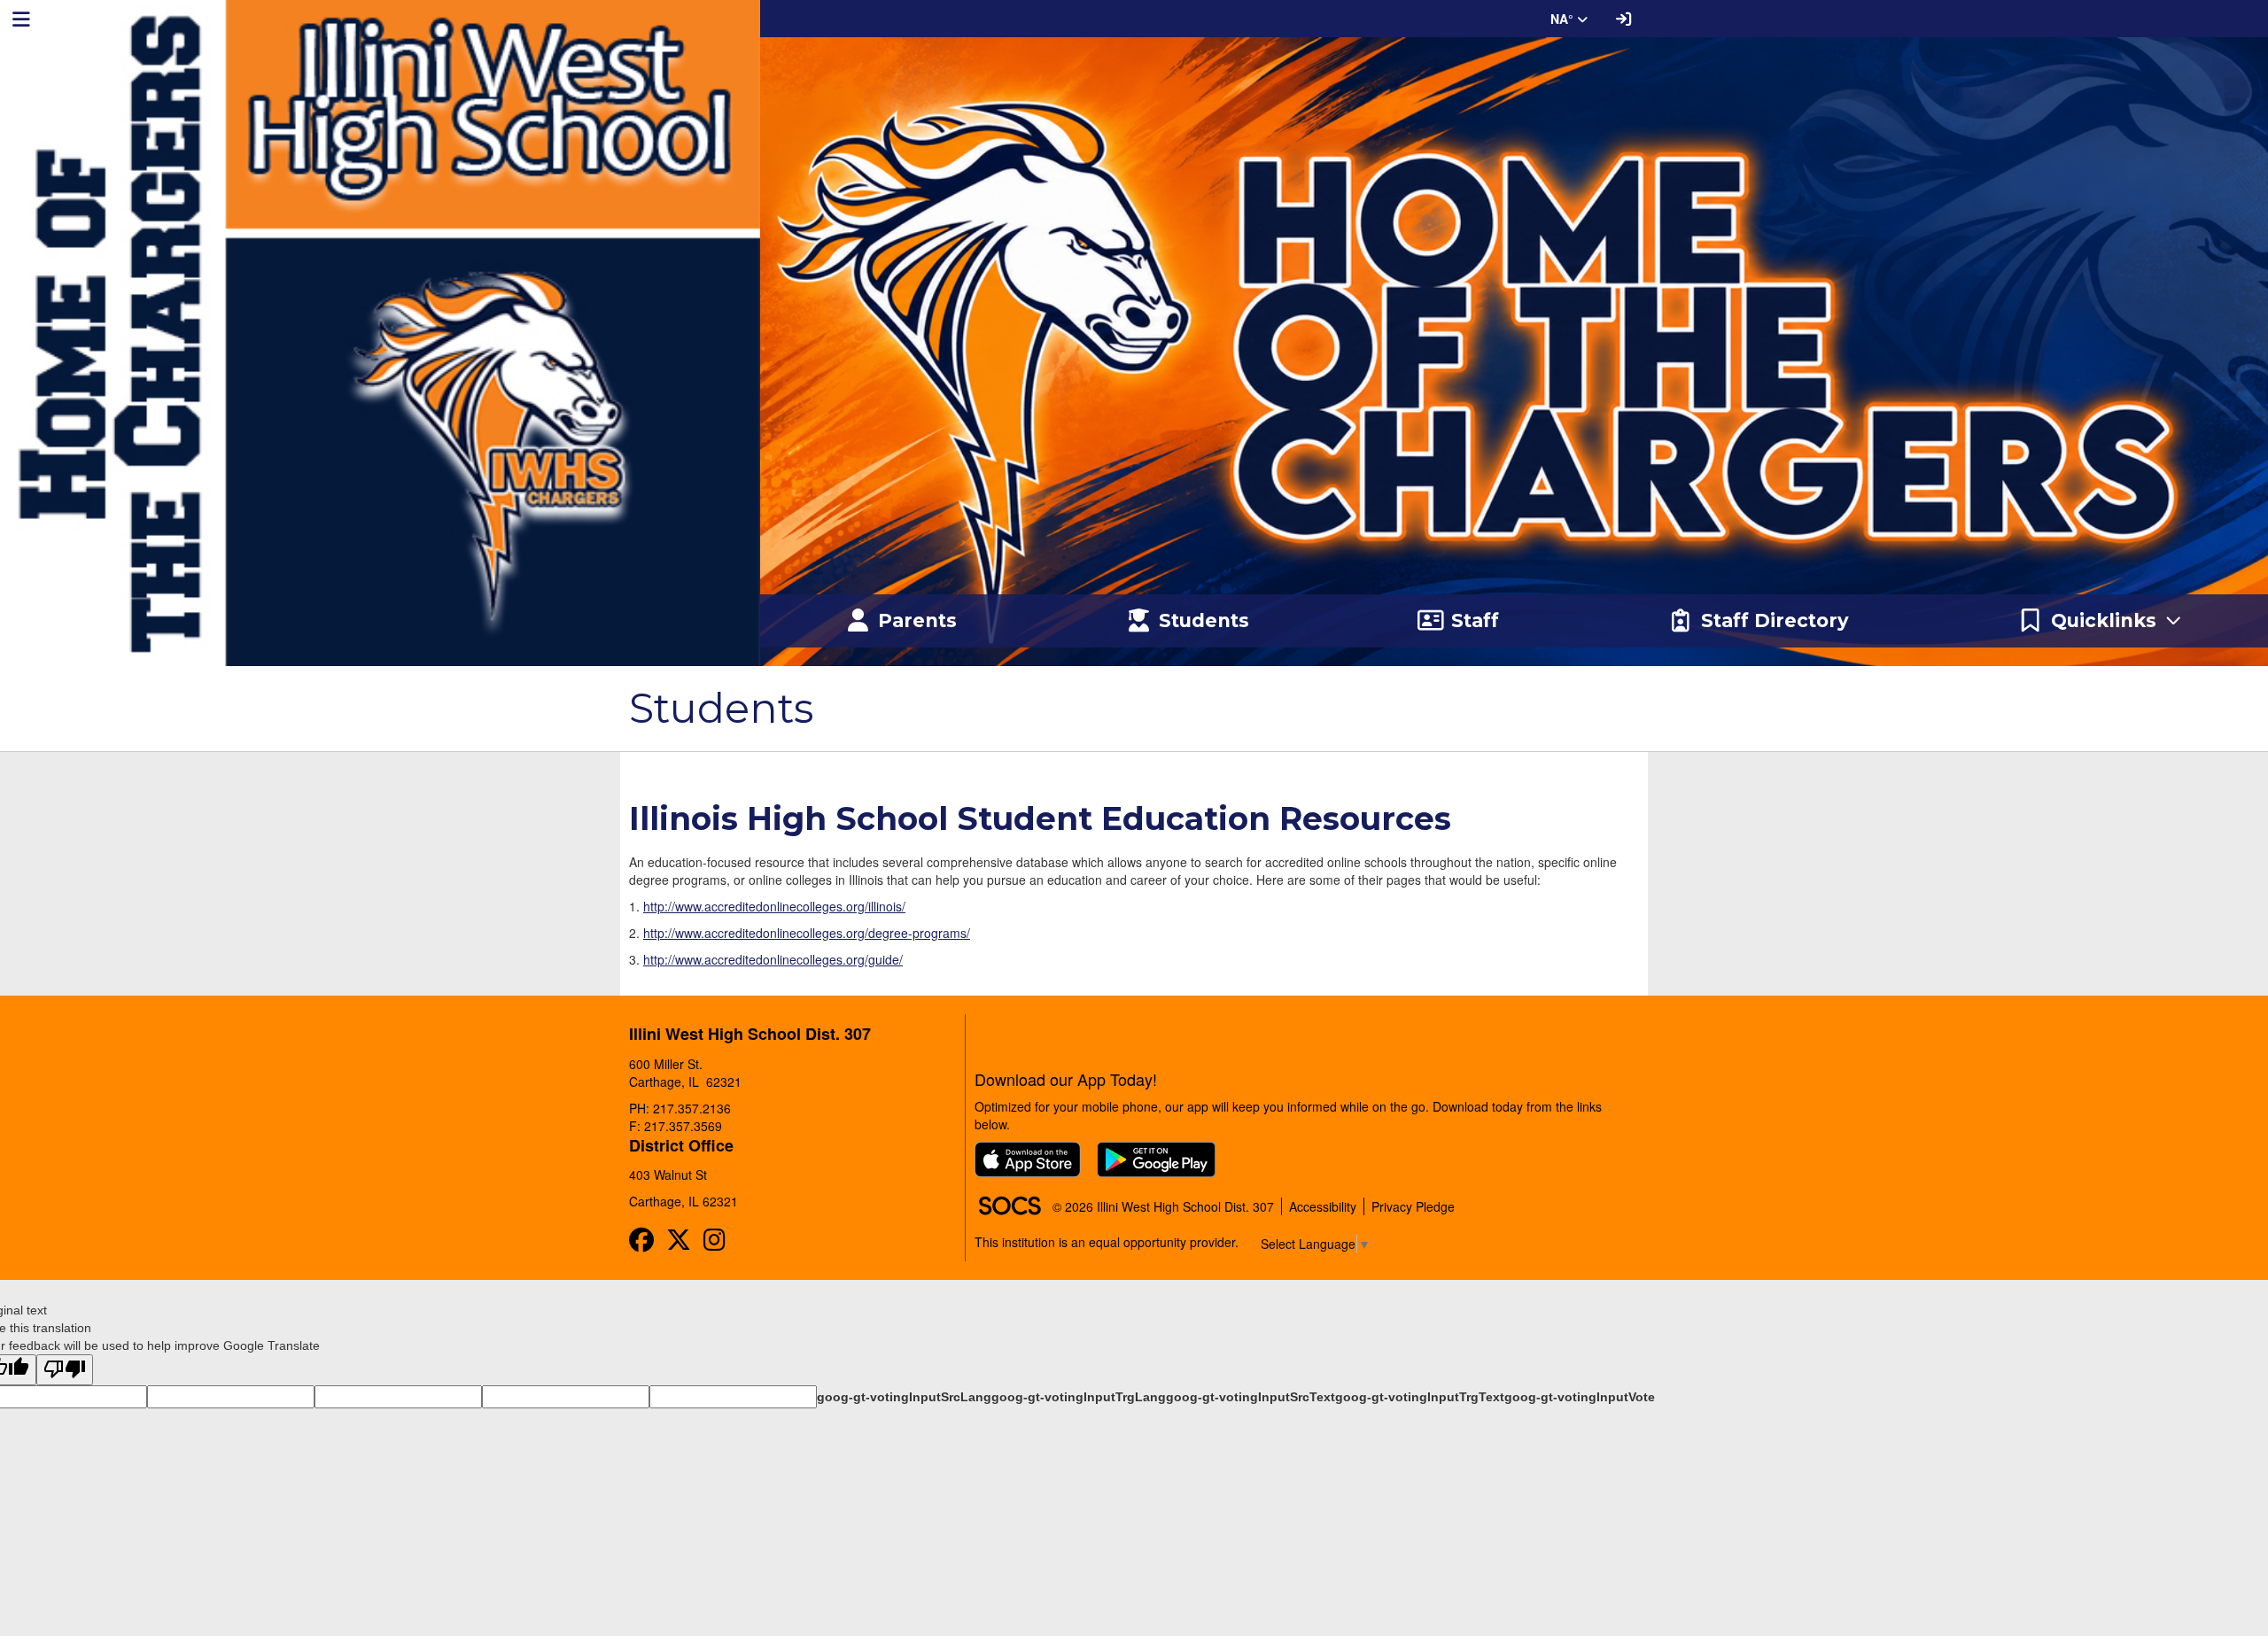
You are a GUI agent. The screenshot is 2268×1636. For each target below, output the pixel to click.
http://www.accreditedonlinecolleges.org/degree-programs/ (807, 933)
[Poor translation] (65, 1370)
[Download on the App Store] (1028, 1159)
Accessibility (1323, 1206)
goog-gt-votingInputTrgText (1420, 1397)
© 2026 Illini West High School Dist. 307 (1163, 1206)
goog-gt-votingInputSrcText (1251, 1397)
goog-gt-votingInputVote (1580, 1397)
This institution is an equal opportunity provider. (1107, 1242)
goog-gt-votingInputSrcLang (904, 1397)
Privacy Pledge (1413, 1206)
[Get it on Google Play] (1156, 1159)
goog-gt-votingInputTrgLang (1079, 1397)
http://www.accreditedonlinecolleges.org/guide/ (773, 959)
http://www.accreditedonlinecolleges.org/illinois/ (774, 906)
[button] (2101, 621)
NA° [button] (1564, 19)
